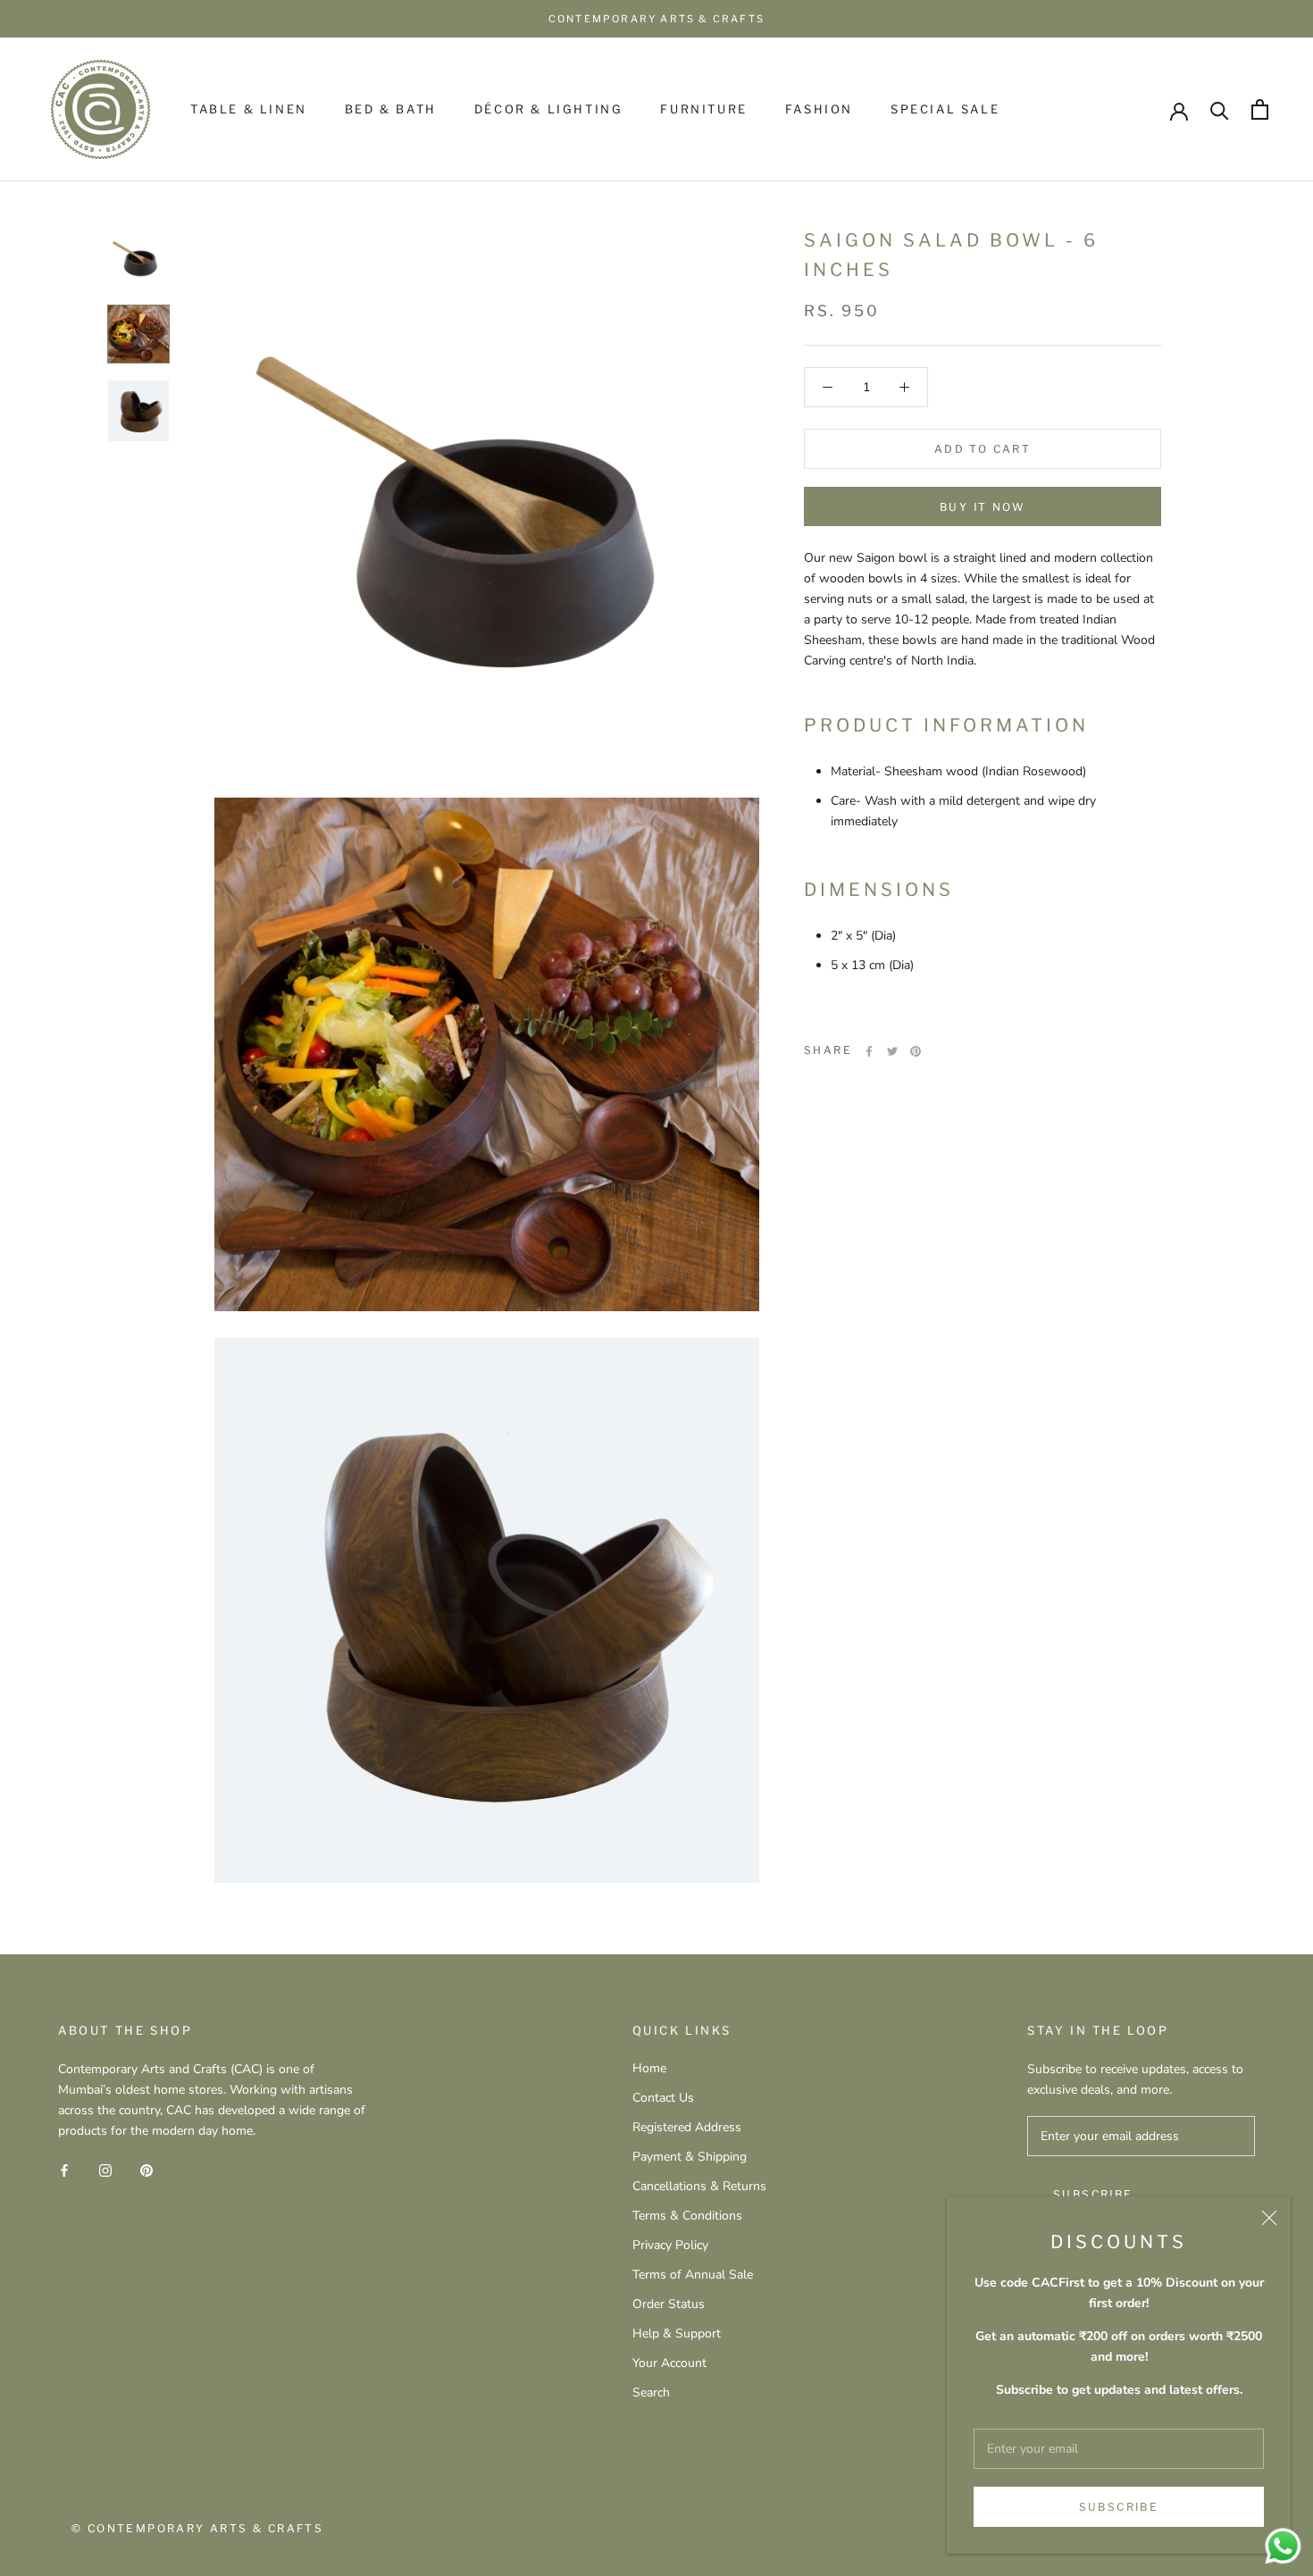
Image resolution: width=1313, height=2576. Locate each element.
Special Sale (945, 109)
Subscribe (1119, 2507)
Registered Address (687, 2127)
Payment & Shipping (690, 2157)
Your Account (669, 2363)
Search (651, 2392)
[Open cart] (1260, 109)
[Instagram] (105, 2169)
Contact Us (663, 2098)
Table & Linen (249, 109)
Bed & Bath (391, 109)
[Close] (1269, 2218)
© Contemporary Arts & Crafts (197, 2528)
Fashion (819, 109)
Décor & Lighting (549, 109)
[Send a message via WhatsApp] (1283, 2546)
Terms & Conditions (687, 2216)
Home (649, 2068)
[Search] (1220, 109)
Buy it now (983, 507)
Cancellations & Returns (699, 2186)
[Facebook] (869, 1051)
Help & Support (677, 2333)
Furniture (703, 109)
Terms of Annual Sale (693, 2275)
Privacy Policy (670, 2245)
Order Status (669, 2304)
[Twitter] (892, 1051)
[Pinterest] (916, 1051)
